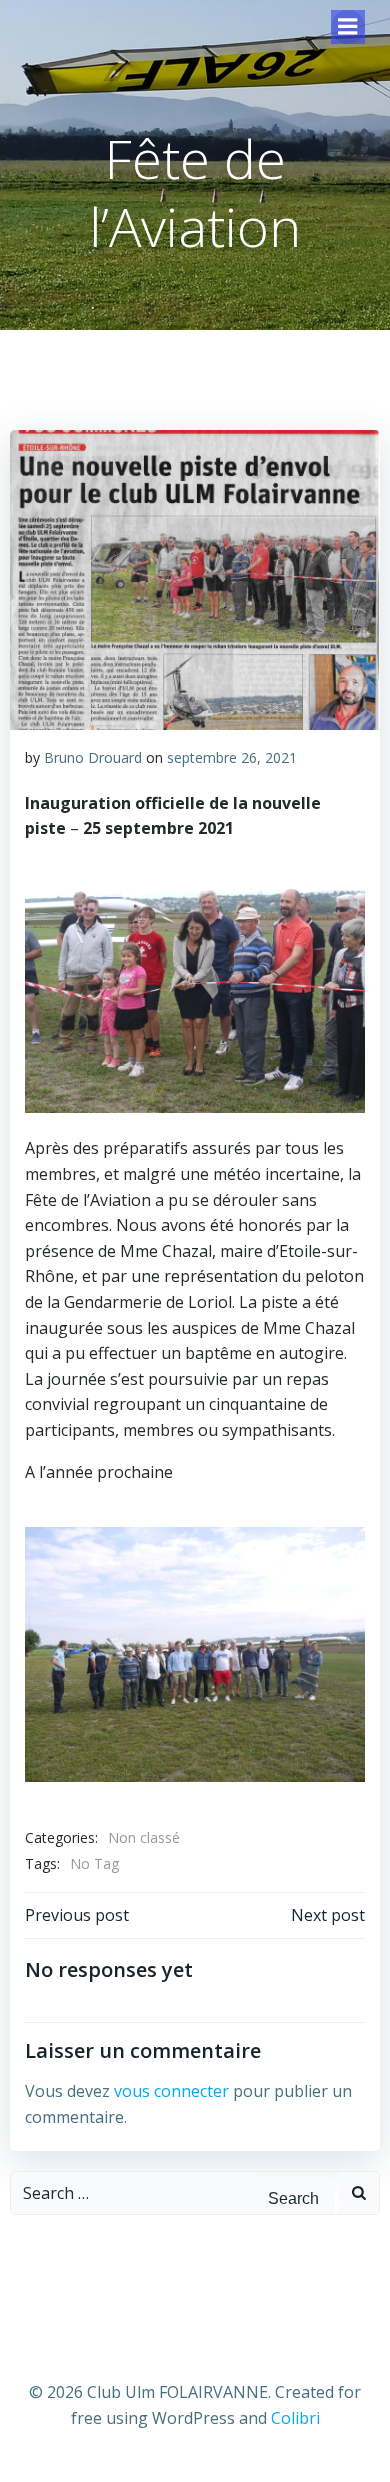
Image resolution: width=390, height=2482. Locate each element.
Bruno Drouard (93, 757)
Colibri (295, 2418)
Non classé (144, 1837)
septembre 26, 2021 (232, 757)
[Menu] (348, 27)
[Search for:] (133, 2193)
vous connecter (171, 2091)
